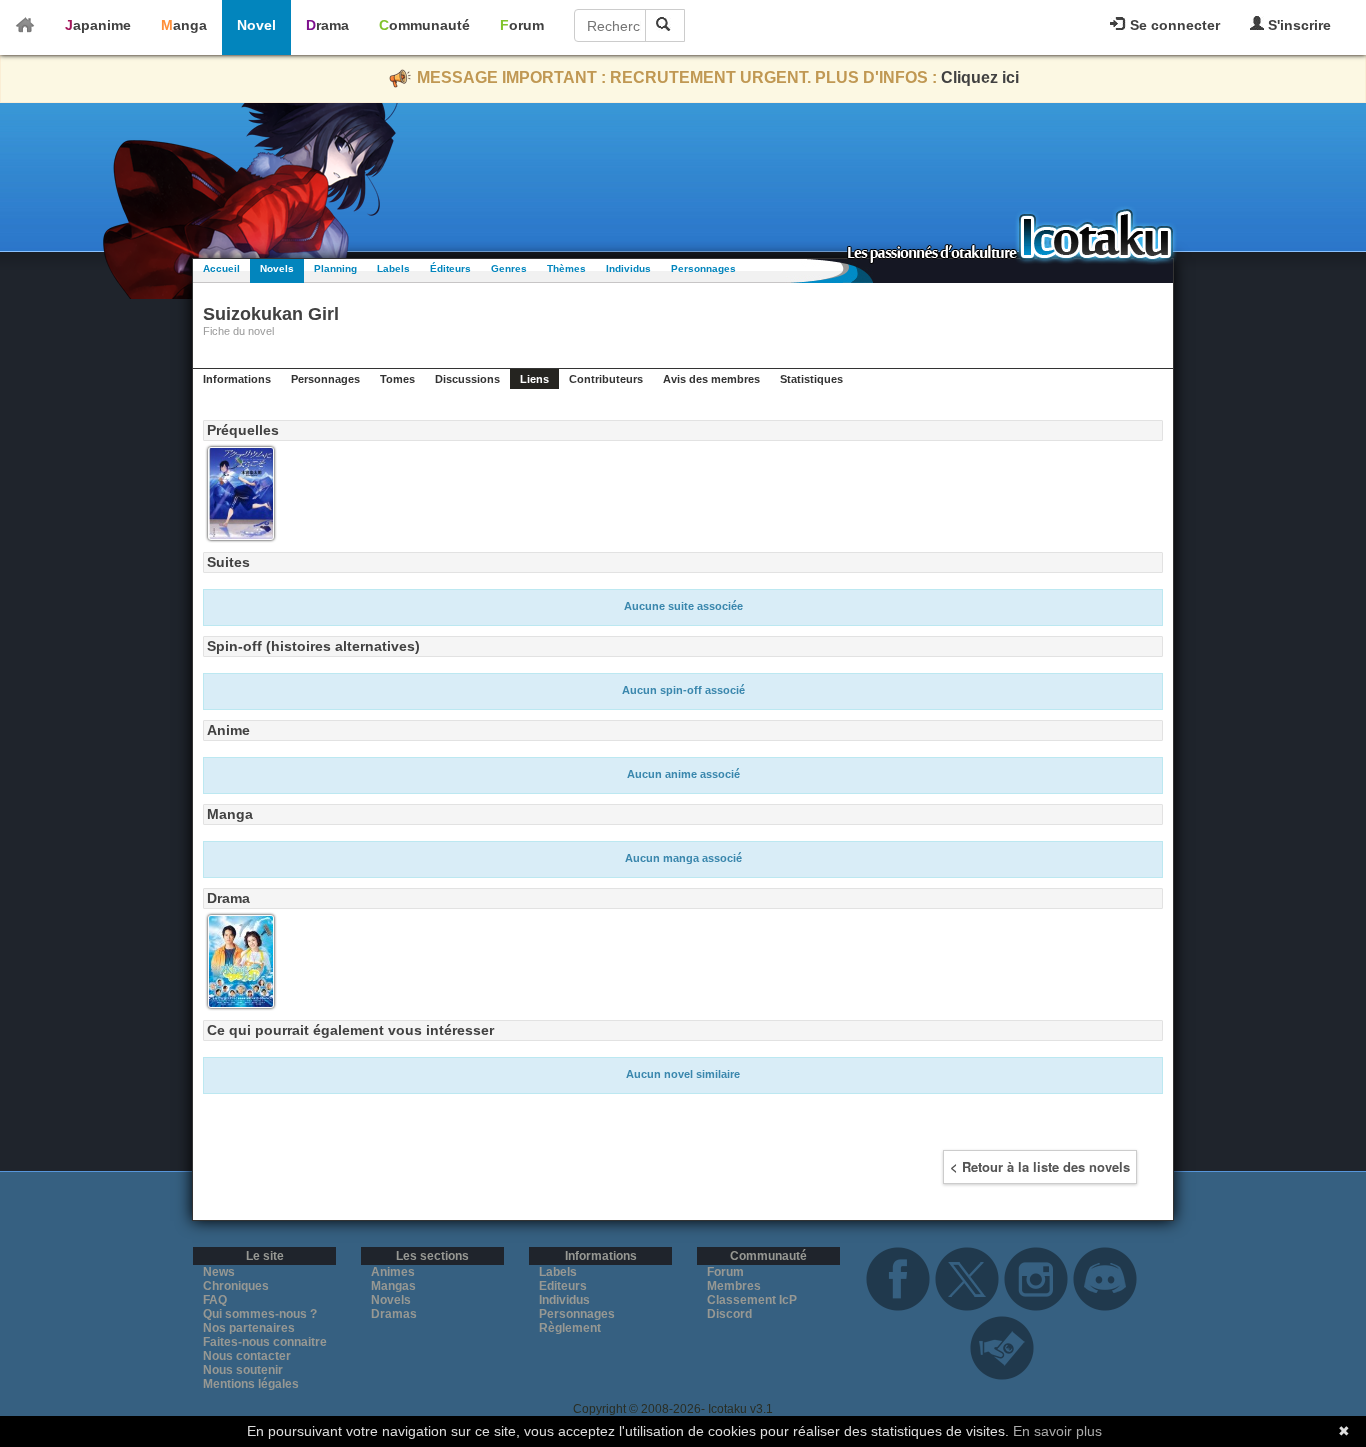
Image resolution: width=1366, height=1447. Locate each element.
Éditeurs (450, 268)
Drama (327, 25)
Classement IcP (752, 1300)
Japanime (98, 25)
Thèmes (566, 268)
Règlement (570, 1328)
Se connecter (1173, 25)
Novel (256, 25)
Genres (509, 268)
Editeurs (563, 1286)
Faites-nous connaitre (265, 1342)
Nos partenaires (249, 1328)
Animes (393, 1272)
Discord (729, 1314)
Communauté (424, 25)
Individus (628, 268)
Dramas (394, 1314)
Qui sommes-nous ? (260, 1314)
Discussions (467, 379)
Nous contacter (247, 1356)
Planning (335, 268)
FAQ (215, 1300)
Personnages (703, 268)
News (219, 1272)
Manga (184, 25)
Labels (393, 268)
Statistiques (811, 379)
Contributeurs (606, 379)
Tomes (397, 379)
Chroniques (236, 1286)
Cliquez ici (980, 77)
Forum (522, 25)
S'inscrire (1297, 25)
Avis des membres (711, 379)
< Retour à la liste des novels (1040, 1166)
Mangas (393, 1286)
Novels (277, 268)
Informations (237, 379)
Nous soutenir (243, 1370)
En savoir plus (1057, 1431)
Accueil (221, 268)
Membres (734, 1286)
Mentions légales (251, 1384)
